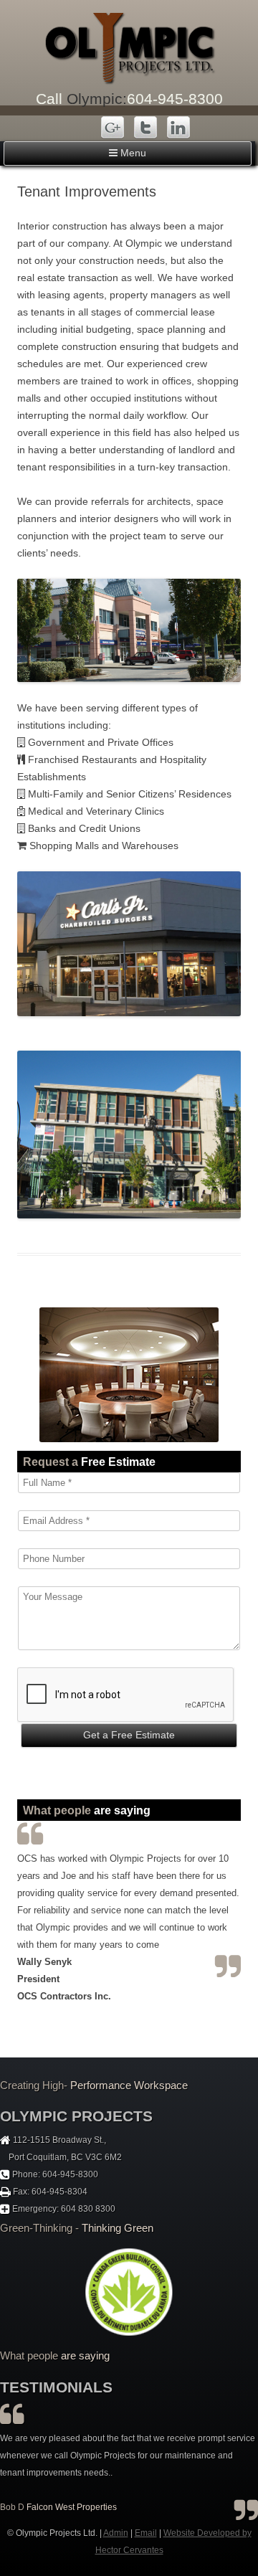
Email (146, 2533)
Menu (132, 153)
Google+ (114, 129)
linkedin (178, 129)
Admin (116, 2533)
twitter (146, 129)
